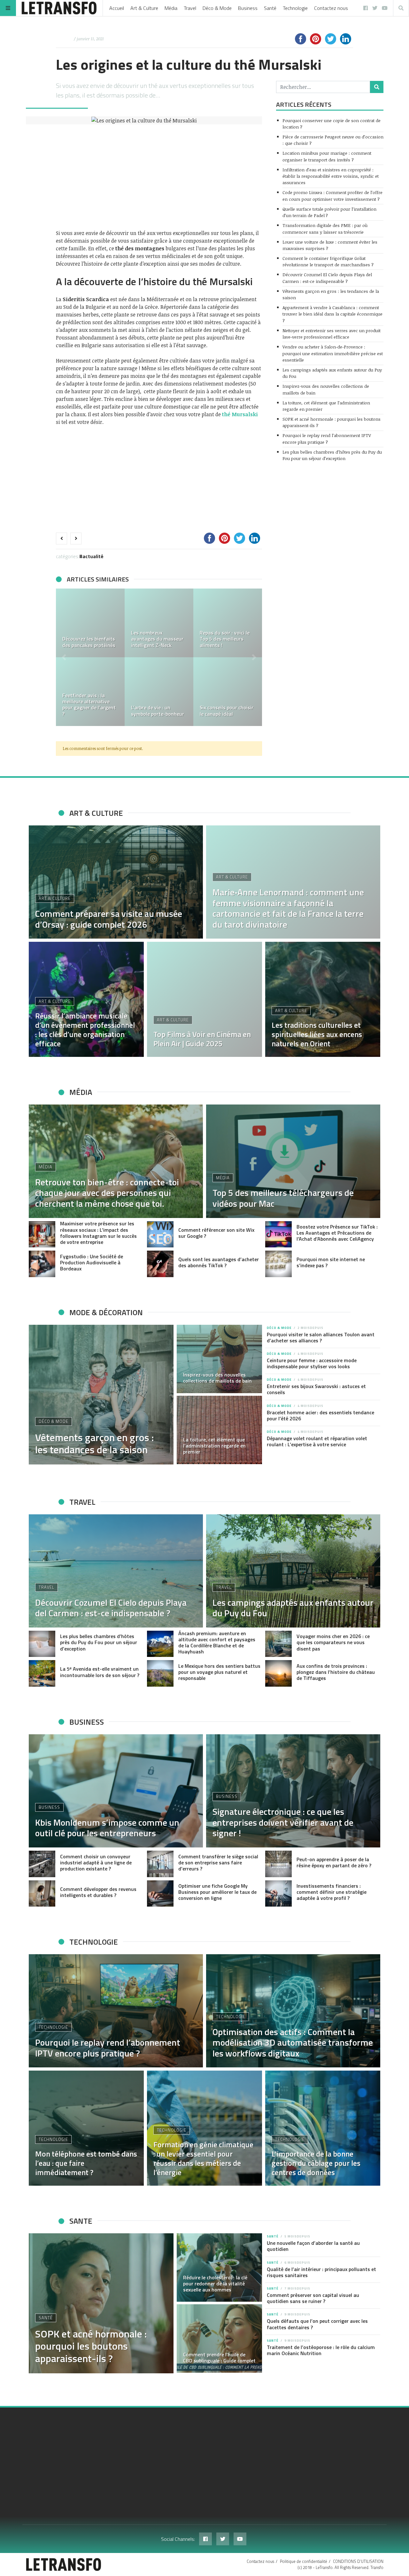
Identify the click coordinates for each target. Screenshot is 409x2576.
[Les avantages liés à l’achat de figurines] (228, 623)
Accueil (117, 8)
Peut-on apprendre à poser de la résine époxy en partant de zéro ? (334, 1862)
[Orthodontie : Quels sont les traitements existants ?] (159, 623)
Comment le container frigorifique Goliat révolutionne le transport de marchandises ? (328, 261)
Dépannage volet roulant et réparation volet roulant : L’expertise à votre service (317, 1441)
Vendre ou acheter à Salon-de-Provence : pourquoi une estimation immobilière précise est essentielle (333, 353)
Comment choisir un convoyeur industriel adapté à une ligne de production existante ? (96, 1862)
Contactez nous (331, 8)
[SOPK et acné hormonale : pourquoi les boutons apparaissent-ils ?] (101, 2303)
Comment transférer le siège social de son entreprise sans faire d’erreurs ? (218, 1862)
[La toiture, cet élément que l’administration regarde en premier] (220, 1430)
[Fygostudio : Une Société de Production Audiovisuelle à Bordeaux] (42, 1264)
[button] (64, 657)
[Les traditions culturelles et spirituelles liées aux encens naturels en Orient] (323, 999)
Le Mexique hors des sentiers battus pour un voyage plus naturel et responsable (219, 1672)
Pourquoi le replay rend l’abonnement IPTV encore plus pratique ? (327, 438)
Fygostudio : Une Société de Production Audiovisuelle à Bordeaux (92, 1262)
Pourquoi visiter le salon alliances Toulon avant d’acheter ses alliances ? (321, 1337)
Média (171, 8)
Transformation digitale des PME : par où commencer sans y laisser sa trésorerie (325, 228)
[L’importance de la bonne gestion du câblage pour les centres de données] (323, 2128)
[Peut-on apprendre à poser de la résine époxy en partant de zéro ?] (278, 1864)
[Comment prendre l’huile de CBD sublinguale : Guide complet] (220, 2338)
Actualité (93, 556)
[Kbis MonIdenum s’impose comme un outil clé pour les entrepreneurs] (116, 1791)
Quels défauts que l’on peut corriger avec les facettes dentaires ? (317, 2324)
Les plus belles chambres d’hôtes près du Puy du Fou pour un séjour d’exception (332, 455)
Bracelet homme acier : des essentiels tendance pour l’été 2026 (320, 1415)
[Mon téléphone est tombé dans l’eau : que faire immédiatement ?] (86, 2128)
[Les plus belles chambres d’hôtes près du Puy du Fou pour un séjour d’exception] (42, 1644)
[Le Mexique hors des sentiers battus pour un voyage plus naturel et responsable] (160, 1673)
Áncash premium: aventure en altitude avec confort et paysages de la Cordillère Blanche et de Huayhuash (217, 1643)
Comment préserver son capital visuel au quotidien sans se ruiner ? (313, 2298)
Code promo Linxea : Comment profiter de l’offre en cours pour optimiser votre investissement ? (332, 195)
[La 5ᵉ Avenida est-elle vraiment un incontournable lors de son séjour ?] (42, 1673)
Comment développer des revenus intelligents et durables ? (98, 1892)
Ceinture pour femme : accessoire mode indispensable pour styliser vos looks (312, 1363)
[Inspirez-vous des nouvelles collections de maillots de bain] (220, 1359)
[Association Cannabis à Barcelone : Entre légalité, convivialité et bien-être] (159, 692)
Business (248, 8)
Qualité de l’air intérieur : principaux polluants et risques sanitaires (321, 2272)
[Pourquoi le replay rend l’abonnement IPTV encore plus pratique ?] (116, 2011)
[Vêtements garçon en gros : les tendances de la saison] (101, 1395)
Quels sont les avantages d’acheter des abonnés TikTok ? (219, 1262)
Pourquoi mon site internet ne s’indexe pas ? (331, 1262)
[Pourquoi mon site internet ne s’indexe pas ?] (278, 1264)
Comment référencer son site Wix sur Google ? (216, 1233)
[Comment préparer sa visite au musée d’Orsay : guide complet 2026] (116, 882)
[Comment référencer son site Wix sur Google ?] (160, 1234)
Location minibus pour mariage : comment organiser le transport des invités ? (327, 156)
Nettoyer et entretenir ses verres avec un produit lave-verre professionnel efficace (332, 334)
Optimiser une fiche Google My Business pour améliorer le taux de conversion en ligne (217, 1892)
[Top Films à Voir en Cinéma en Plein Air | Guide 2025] (204, 999)
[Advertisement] (159, 177)
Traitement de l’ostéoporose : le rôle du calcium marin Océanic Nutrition (321, 2350)
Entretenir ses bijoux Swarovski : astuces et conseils (316, 1389)
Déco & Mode (217, 8)
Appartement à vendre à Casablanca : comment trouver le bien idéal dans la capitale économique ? (332, 314)
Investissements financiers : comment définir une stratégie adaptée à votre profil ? (332, 1892)
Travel (190, 8)
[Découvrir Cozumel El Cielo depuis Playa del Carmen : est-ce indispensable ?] (116, 1571)
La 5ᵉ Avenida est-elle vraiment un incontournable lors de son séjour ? (100, 1672)
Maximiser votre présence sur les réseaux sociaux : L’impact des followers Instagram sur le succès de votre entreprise (98, 1233)
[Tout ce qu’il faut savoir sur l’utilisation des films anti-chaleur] (90, 692)
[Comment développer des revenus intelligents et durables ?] (42, 1894)
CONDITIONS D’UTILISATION (358, 2561)
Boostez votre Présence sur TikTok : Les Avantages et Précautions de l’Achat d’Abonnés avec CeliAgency (337, 1233)
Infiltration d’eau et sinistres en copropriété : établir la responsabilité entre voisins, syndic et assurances (331, 176)
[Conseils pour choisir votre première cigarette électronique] (228, 692)
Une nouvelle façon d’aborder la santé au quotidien (313, 2246)
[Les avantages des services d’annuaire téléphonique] (90, 623)
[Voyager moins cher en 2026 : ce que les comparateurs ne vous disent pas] (278, 1644)
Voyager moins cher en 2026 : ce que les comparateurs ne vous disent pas (333, 1642)
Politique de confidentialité (304, 2561)
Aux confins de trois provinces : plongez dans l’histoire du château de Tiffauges (336, 1672)
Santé (270, 8)
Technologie (295, 8)
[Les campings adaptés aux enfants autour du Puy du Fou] (293, 1571)
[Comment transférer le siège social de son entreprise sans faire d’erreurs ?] (160, 1864)
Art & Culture (144, 8)
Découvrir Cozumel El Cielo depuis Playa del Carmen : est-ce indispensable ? (327, 278)
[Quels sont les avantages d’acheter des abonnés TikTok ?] (160, 1264)
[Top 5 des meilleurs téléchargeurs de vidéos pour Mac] (293, 1161)
